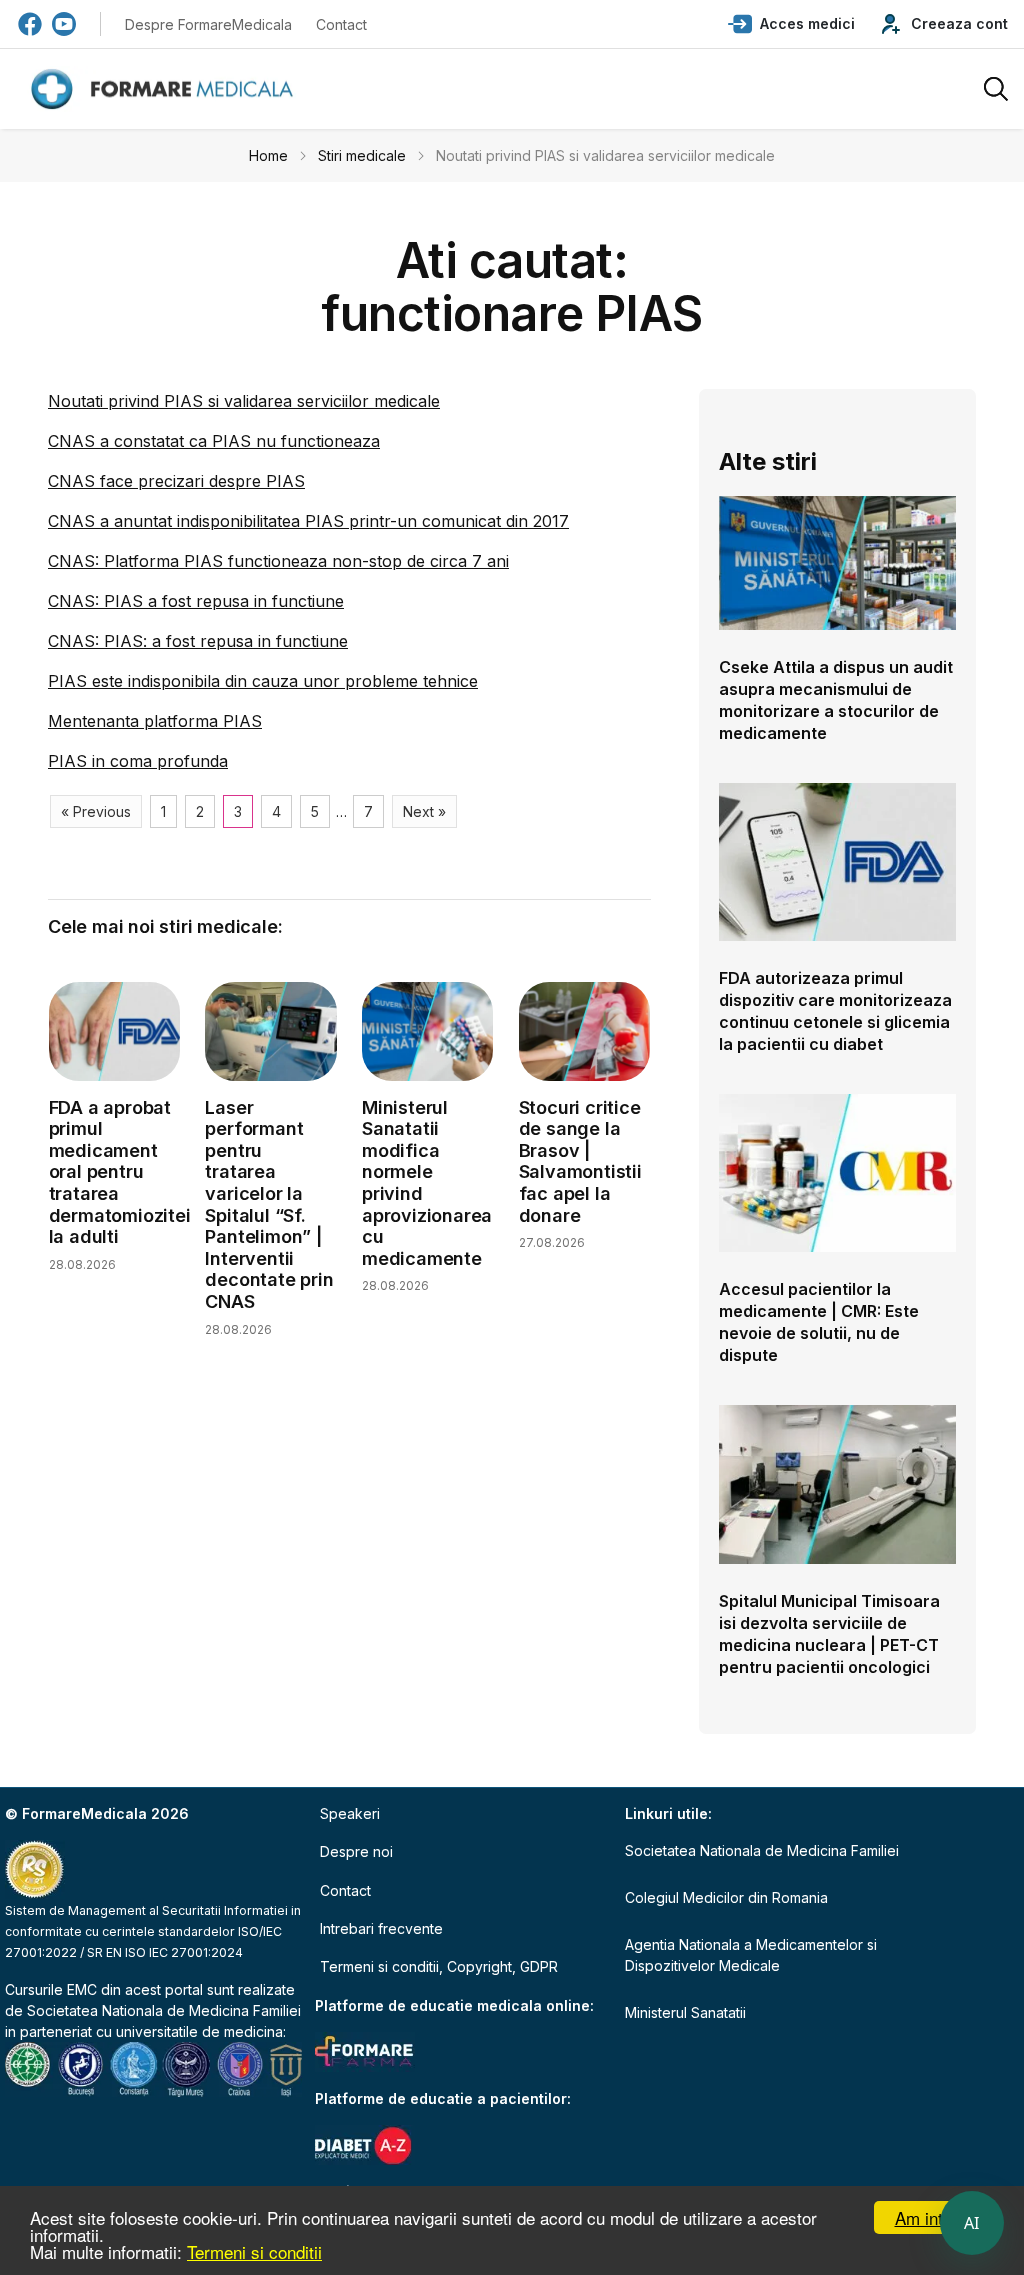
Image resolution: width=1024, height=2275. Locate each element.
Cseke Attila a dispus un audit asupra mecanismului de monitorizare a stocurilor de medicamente (836, 700)
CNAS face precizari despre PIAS (176, 481)
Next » (424, 811)
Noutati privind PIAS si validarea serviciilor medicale (244, 401)
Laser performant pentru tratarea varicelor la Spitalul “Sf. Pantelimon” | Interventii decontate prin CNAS (269, 1204)
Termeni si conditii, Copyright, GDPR (439, 1966)
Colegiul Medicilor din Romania (726, 1897)
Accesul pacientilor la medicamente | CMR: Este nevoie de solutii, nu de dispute (819, 1322)
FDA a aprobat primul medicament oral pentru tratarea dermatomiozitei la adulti (120, 1172)
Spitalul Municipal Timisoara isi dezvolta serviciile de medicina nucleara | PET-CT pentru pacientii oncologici (829, 1634)
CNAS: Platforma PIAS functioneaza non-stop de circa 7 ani (278, 561)
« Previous (96, 811)
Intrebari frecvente (381, 1928)
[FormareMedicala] (166, 89)
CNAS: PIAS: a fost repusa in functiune (198, 641)
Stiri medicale (362, 155)
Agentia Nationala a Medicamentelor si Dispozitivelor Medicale (751, 1955)
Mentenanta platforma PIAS (155, 721)
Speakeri (350, 1813)
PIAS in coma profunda (138, 761)
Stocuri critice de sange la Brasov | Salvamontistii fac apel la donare (580, 1161)
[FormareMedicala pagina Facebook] (30, 24)
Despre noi (356, 1851)
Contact (341, 24)
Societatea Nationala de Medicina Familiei (164, 2010)
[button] (791, 24)
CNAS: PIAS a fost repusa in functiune (196, 601)
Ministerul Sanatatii (685, 2012)
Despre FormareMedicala (208, 24)
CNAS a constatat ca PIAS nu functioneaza (214, 441)
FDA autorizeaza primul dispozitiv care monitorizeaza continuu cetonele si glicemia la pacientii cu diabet (835, 1011)
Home (268, 155)
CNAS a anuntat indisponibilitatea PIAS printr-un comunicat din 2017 (308, 521)
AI (972, 2223)
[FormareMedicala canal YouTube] (64, 24)
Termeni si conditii (254, 2251)
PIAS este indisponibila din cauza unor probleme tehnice (263, 681)
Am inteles (934, 2217)
